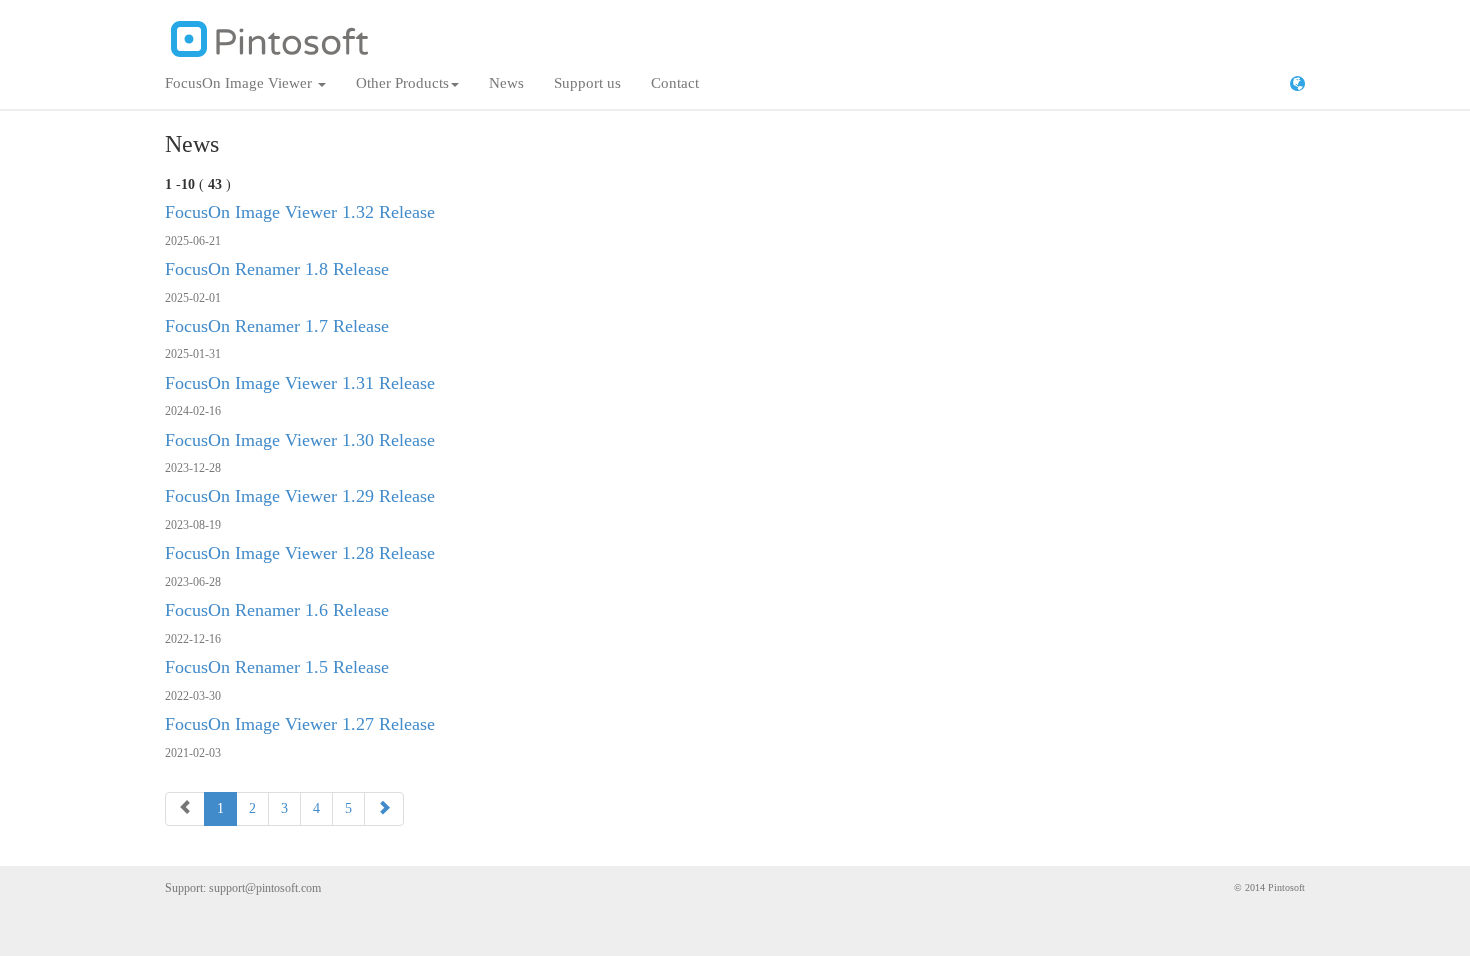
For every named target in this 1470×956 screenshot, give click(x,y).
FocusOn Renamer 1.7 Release (277, 326)
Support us (587, 83)
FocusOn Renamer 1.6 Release (277, 610)
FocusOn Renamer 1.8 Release (277, 269)
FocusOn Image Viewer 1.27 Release (300, 724)
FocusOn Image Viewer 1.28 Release (300, 553)
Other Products (402, 83)
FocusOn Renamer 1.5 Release (277, 667)
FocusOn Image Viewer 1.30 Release (300, 440)
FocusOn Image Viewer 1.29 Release (300, 496)
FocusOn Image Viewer (240, 83)
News (506, 83)
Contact (675, 83)
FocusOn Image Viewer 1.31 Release (300, 383)
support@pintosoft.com (265, 888)
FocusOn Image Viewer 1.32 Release (300, 212)
